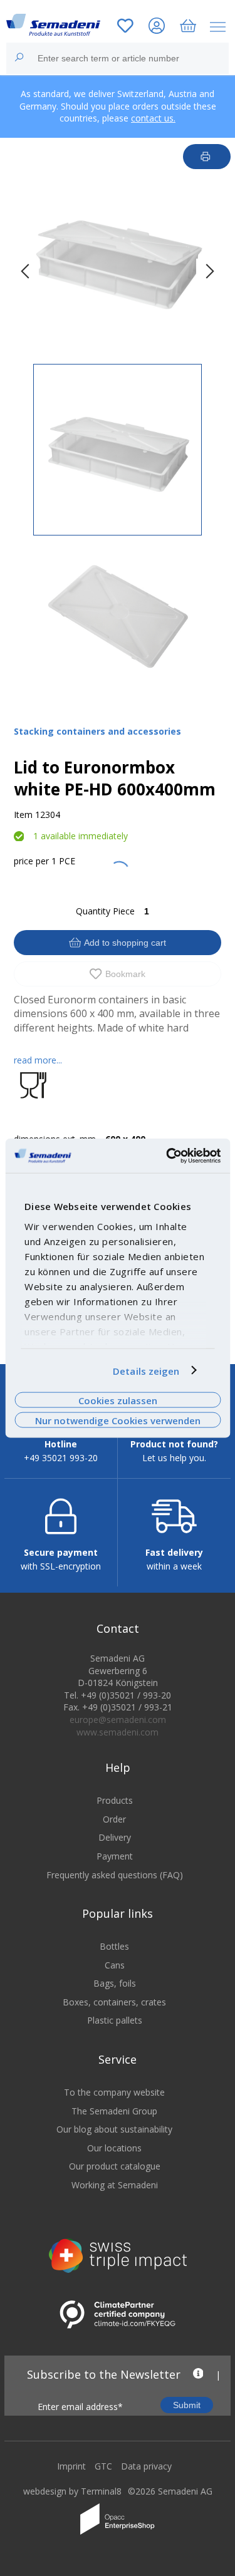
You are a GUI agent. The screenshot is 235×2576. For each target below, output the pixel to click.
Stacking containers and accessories (97, 731)
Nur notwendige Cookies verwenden (118, 1420)
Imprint (71, 2466)
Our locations (114, 2148)
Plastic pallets (115, 2020)
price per (31, 861)
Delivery (115, 1837)
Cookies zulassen (118, 1400)
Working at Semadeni (115, 2185)
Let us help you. (174, 1458)
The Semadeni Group (114, 2111)
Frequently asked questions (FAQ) (115, 1875)
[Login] (157, 27)
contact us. (153, 118)
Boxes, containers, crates (114, 2002)
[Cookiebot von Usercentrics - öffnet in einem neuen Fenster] (167, 1156)
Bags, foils (115, 1983)
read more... (38, 1060)
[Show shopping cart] (188, 27)
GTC (103, 2466)
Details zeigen (146, 1370)
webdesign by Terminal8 (72, 2491)
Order (114, 1819)
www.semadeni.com (118, 1732)
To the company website (114, 2092)
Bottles (114, 1946)
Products (115, 1800)
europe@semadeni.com (118, 1720)
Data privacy (146, 2466)
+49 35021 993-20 (61, 1458)
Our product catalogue (115, 2166)
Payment (115, 1856)
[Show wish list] (125, 27)
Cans (115, 1965)
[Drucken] (207, 157)
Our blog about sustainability (114, 2129)
